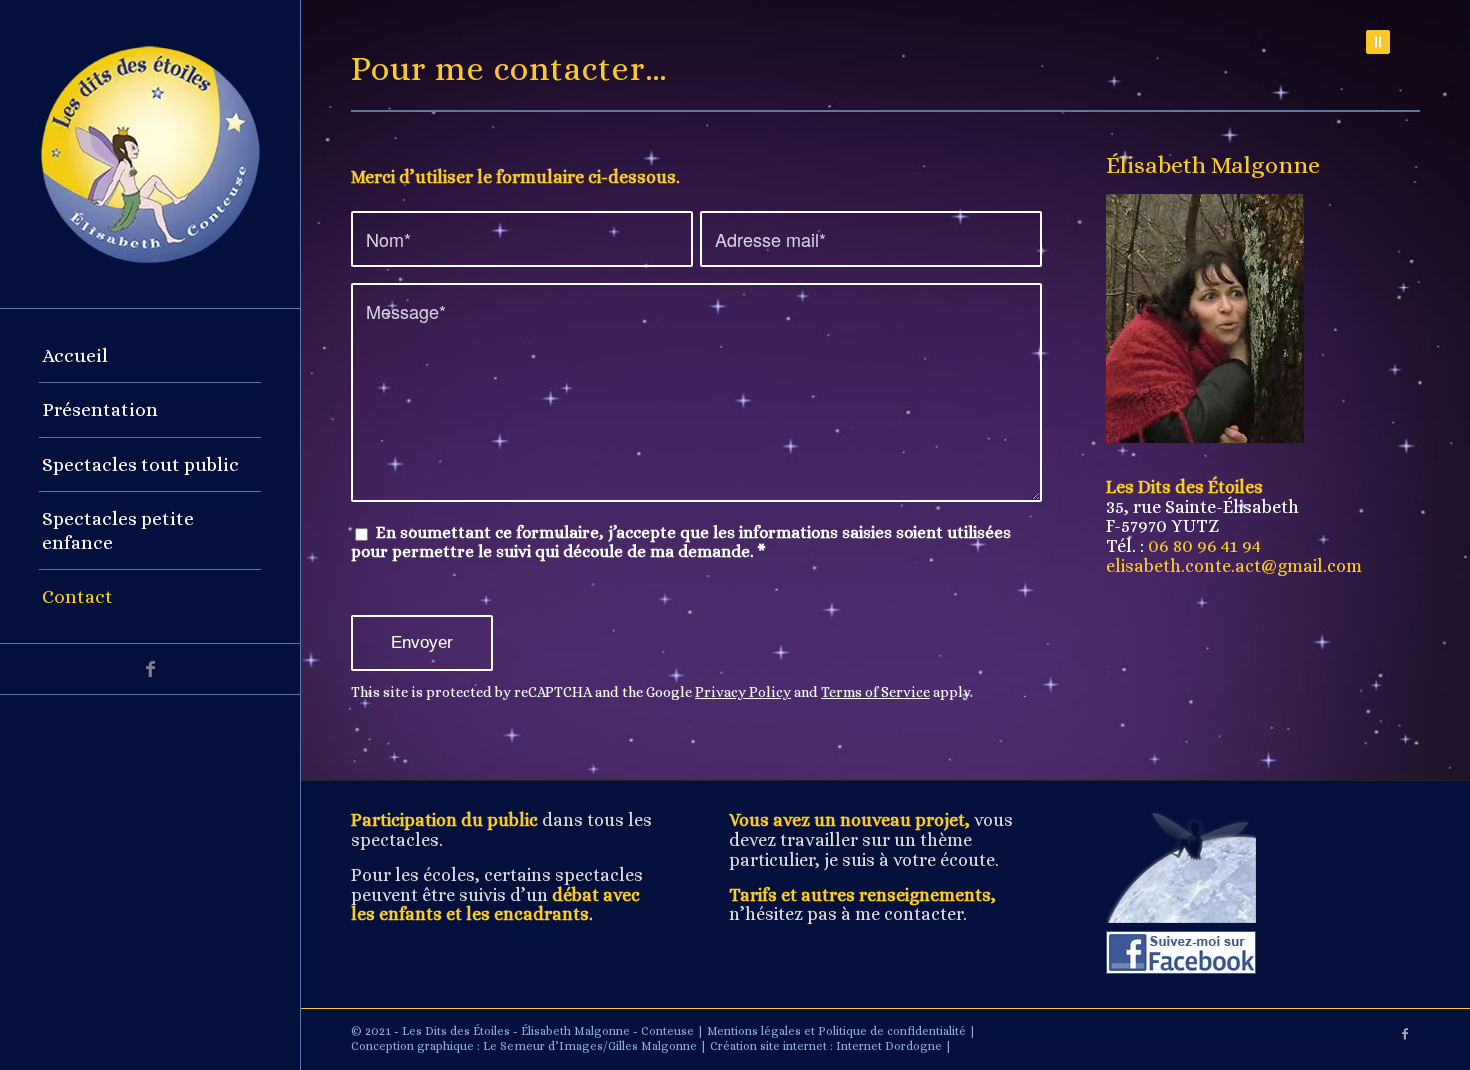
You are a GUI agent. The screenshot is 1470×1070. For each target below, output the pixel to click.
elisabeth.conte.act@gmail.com (1234, 566)
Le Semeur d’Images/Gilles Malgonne (590, 1046)
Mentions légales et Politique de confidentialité (836, 1031)
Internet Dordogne (889, 1046)
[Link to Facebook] (150, 669)
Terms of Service (875, 692)
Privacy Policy (743, 692)
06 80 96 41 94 (1204, 546)
